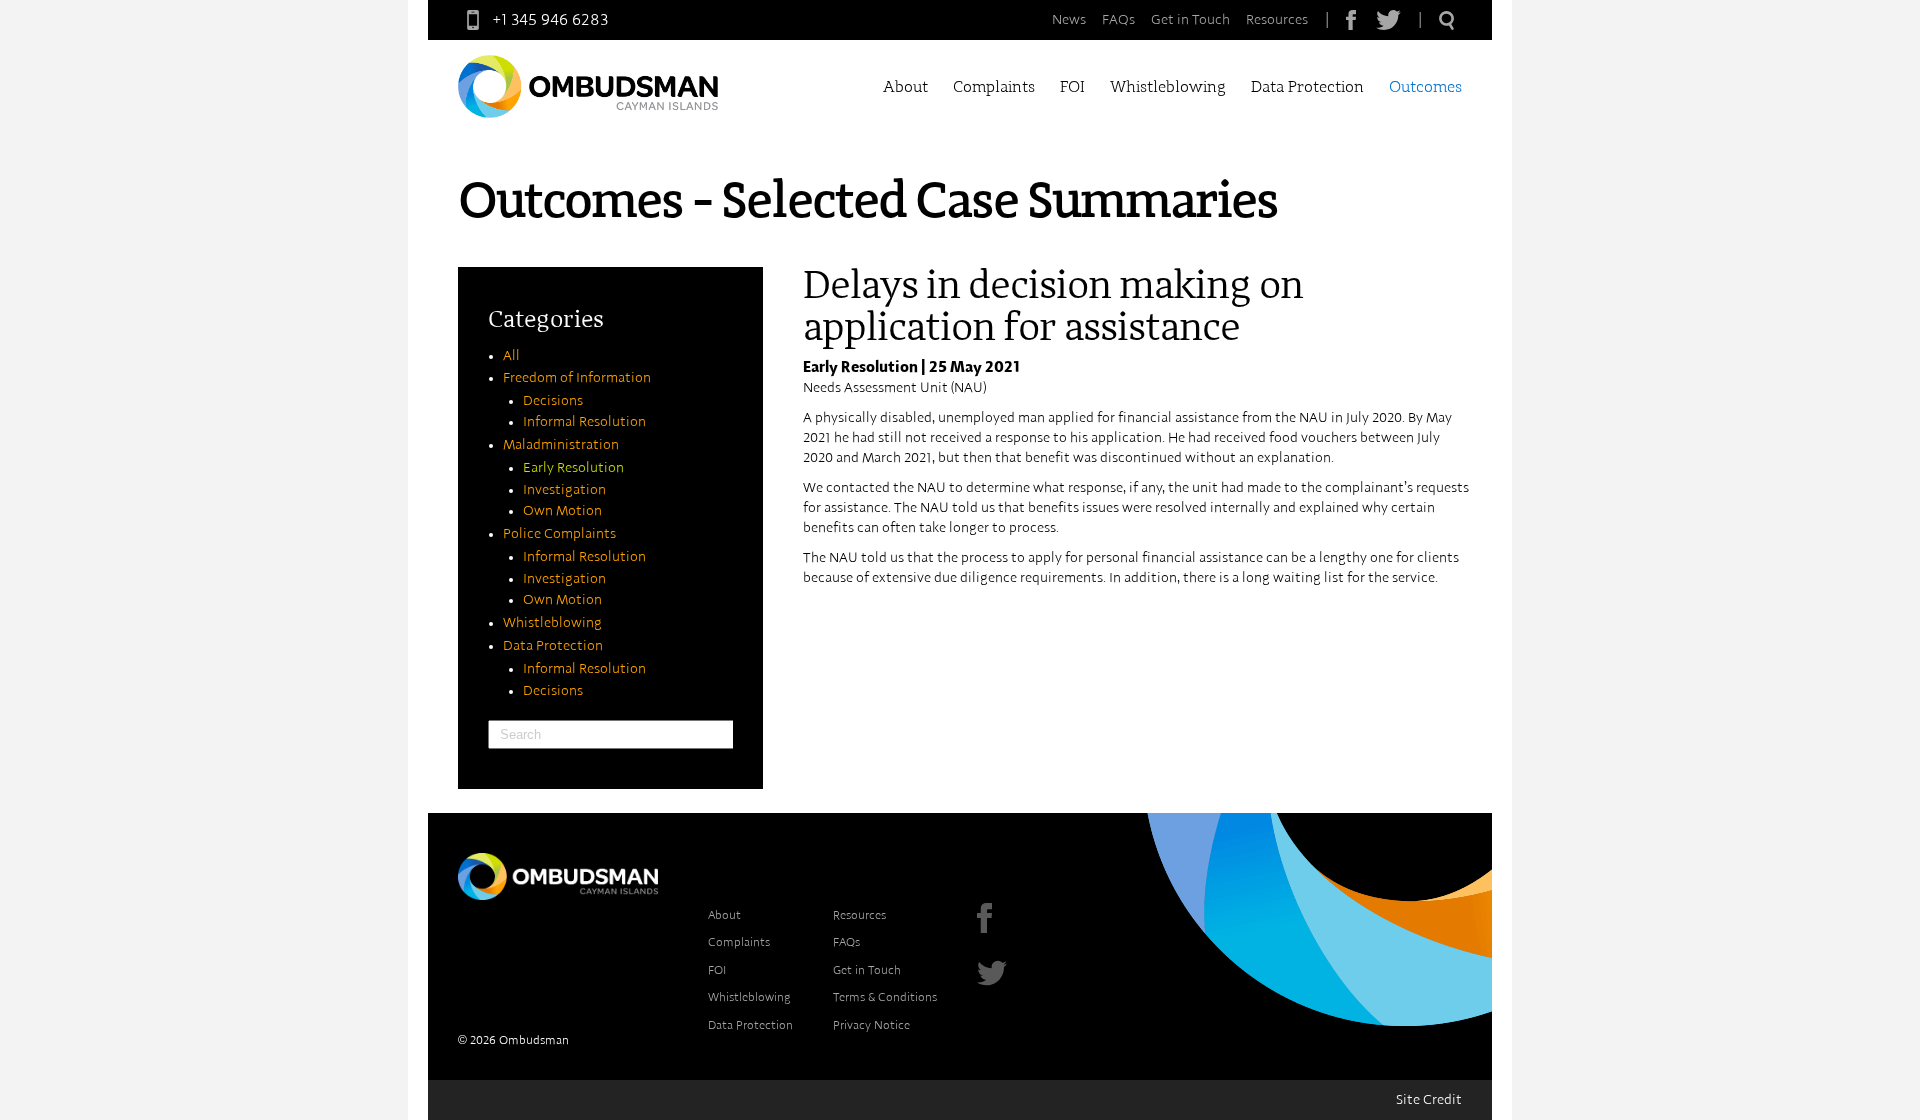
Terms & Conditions (885, 997)
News (1069, 20)
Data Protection (1307, 87)
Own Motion (562, 511)
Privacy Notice (871, 1025)
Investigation (564, 490)
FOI (1072, 87)
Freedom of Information (577, 378)
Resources (1277, 20)
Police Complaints (559, 534)
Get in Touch (1190, 20)
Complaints (994, 87)
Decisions (553, 401)
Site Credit (1429, 1100)
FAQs (1118, 20)
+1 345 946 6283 (550, 20)
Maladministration (561, 445)
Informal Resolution (584, 422)
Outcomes (1425, 87)
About (905, 87)
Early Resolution (573, 468)
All (511, 356)
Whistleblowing (1168, 87)
